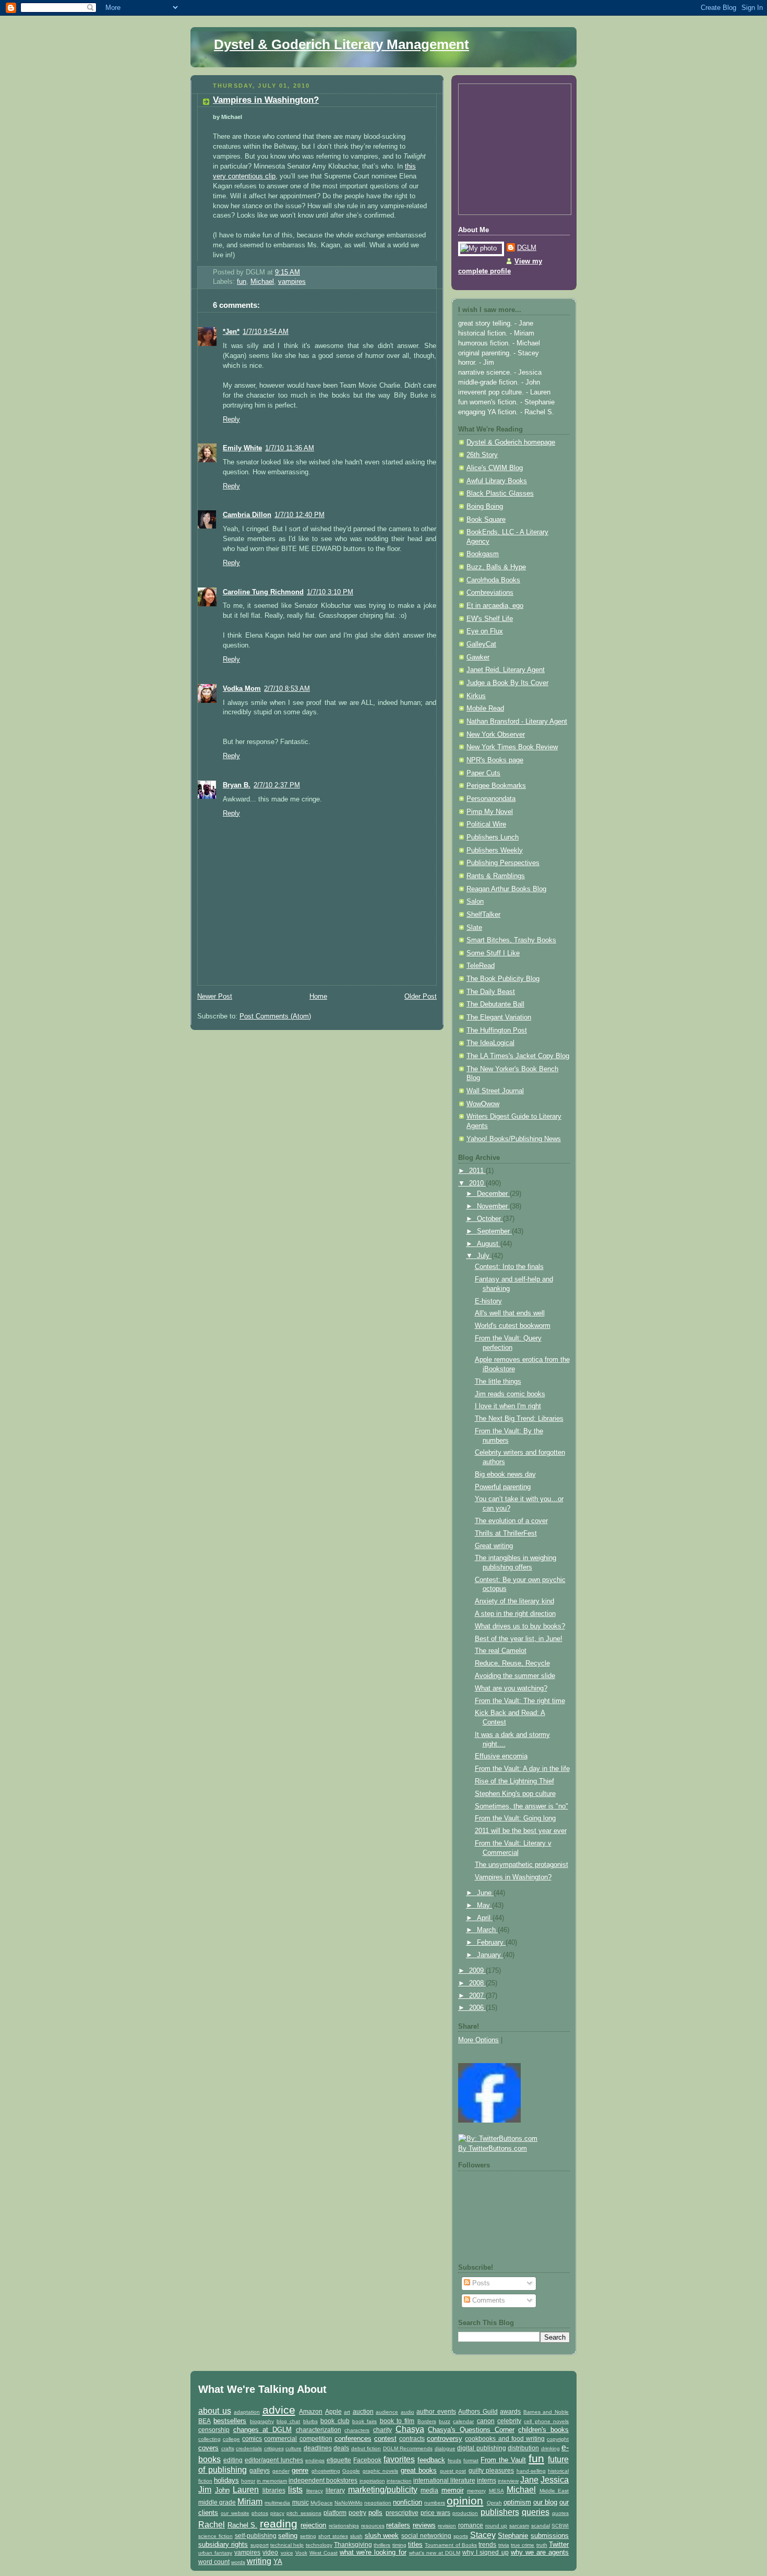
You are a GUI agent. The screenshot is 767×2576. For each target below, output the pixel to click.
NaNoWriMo (349, 2503)
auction (363, 2411)
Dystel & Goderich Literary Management (341, 44)
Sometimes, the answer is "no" (522, 1806)
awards (510, 2411)
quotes (560, 2513)
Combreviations (490, 593)
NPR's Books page (495, 760)
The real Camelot (501, 1651)
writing (259, 2561)
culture (293, 2448)
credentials (249, 2448)
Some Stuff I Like (493, 953)
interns (487, 2480)
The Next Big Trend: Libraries (519, 1419)
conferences (353, 2439)
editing (233, 2460)
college (231, 2439)
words (238, 2562)
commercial (280, 2439)
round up (496, 2526)
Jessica (555, 2480)
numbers (435, 2503)
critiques (274, 2448)
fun (242, 282)
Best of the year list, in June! (519, 1639)
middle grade (217, 2502)
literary (335, 2490)
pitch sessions (304, 2513)
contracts (412, 2439)
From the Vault (503, 2460)
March (487, 1930)
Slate (474, 928)
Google (351, 2471)
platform (335, 2513)
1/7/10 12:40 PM (299, 515)
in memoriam (272, 2481)
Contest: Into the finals (509, 1267)
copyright (558, 2439)
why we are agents (540, 2552)
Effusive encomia (501, 1756)
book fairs (364, 2421)
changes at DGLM (262, 2430)
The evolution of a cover (511, 1521)
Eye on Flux (485, 631)
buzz (445, 2421)
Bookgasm (483, 554)
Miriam (250, 2502)
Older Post (421, 997)
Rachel (212, 2525)
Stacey (483, 2535)
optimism (517, 2502)
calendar (463, 2421)
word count (214, 2562)
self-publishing (256, 2536)
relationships (344, 2526)
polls (375, 2513)
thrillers (382, 2545)
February (491, 1943)
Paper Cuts (483, 773)
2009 (477, 1971)
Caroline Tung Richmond (263, 592)
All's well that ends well (510, 1313)
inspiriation (372, 2481)
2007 (477, 1996)
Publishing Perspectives (503, 863)
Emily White (242, 448)
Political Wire (486, 824)
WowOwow (483, 1104)
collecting (209, 2439)
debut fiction (366, 2448)
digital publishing (482, 2448)
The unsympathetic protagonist (522, 1865)
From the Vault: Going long (515, 1818)
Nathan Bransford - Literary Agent (517, 722)
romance (471, 2525)
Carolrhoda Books (493, 580)
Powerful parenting (503, 1487)
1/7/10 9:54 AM (266, 332)
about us (215, 2411)
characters (357, 2430)
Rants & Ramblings (496, 876)
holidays (226, 2480)
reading (279, 2524)
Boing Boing (485, 507)
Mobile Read (485, 709)
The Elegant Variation (499, 1017)
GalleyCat (481, 644)
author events (436, 2411)
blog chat (288, 2421)
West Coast (323, 2553)
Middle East (554, 2491)
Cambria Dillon (247, 515)
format (471, 2460)
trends (487, 2544)
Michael (262, 282)
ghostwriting (326, 2471)
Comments (488, 2301)
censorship (214, 2430)
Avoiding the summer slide (515, 1676)
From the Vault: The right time (520, 1701)
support (260, 2545)
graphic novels (381, 2471)
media (429, 2490)
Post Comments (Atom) (275, 1016)
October (490, 1219)
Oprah (494, 2503)
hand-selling (531, 2471)
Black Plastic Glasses (500, 494)
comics (252, 2439)
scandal (541, 2526)
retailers (398, 2525)
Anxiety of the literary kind (514, 1601)
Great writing (494, 1546)
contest (385, 2439)
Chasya (410, 2429)
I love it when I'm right (508, 1406)
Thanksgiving (353, 2544)
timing (399, 2545)
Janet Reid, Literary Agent (506, 670)
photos (260, 2513)
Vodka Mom (242, 689)
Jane (529, 2480)
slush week (382, 2536)
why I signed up (485, 2552)
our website (235, 2513)
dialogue (445, 2448)
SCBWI (560, 2526)
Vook (301, 2553)
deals (341, 2448)
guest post (453, 2471)
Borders (427, 2421)
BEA (205, 2421)
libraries (274, 2490)
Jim (205, 2490)
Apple (333, 2411)
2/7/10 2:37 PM (277, 785)
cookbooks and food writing (505, 2439)
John (222, 2490)
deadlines (318, 2448)
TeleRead (481, 966)
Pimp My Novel (490, 812)
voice (287, 2553)
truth (542, 2545)
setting (308, 2536)
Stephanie (513, 2536)
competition (316, 2439)
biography (262, 2421)
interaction (399, 2481)
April (485, 1918)
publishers (500, 2512)
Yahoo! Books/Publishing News (514, 1139)
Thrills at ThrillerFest (506, 1533)
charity (382, 2430)
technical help (287, 2545)
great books (419, 2470)
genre (300, 2470)
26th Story (482, 455)
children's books (543, 2430)
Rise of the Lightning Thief (514, 1781)
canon (486, 2421)
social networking (426, 2536)
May (484, 1906)
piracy (277, 2513)
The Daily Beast (491, 992)
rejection (313, 2525)
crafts (228, 2448)
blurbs (310, 2421)
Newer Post (215, 997)
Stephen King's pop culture (515, 1794)
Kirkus (476, 696)
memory (476, 2491)
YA (278, 2562)
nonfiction (408, 2502)
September (494, 1231)
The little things (498, 1382)
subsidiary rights (223, 2544)
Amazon (311, 2411)
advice (279, 2410)
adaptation (247, 2412)
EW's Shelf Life (490, 619)
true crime (523, 2545)
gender (281, 2471)
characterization (319, 2430)
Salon (475, 902)
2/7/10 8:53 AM (287, 689)
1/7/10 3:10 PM (330, 592)
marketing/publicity (383, 2490)
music (301, 2502)
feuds (454, 2460)
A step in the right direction (515, 1614)
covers (208, 2448)
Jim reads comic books (510, 1394)
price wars (435, 2513)
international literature (444, 2480)
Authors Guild (478, 2411)
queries (536, 2512)
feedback (431, 2460)
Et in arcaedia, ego (495, 606)
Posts (480, 2283)
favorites (399, 2459)
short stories (333, 2536)
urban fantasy (215, 2553)
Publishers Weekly (495, 850)
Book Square (486, 520)
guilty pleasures (492, 2470)
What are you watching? (511, 1688)
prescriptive (402, 2513)
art (347, 2412)
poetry (357, 2513)
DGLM (527, 248)
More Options (478, 2040)
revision (447, 2526)
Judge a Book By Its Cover (507, 683)
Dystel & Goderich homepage (511, 442)
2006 (477, 2008)
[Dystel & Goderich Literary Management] (489, 2120)
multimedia (277, 2503)
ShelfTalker (483, 915)
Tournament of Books (451, 2545)
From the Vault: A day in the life (522, 1769)
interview (508, 2481)
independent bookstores (323, 2480)
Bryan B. (237, 785)
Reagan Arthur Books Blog (506, 889)
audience (387, 2412)
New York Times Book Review (512, 747)
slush (356, 2536)
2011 (477, 1171)
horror (248, 2481)
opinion (465, 2501)
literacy (315, 2491)
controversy (445, 2439)
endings (315, 2460)
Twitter (559, 2544)
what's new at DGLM (435, 2553)
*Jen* (231, 332)
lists (295, 2490)
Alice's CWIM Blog (495, 468)
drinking (550, 2448)
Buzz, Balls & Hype (496, 567)
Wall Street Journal (495, 1091)
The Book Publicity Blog (503, 979)
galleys (260, 2470)
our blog (545, 2502)
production (465, 2513)
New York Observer (496, 735)
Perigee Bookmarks (496, 786)
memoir (453, 2490)
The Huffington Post (497, 1031)
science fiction (215, 2536)
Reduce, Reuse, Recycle (512, 1663)
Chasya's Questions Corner (471, 2430)
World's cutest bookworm (513, 1326)
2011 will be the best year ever (521, 1831)
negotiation (378, 2503)
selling (288, 2536)
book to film (397, 2421)
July (484, 1256)
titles (415, 2544)
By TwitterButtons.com (493, 2149)
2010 (477, 1183)
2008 (477, 1983)
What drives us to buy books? (520, 1626)
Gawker (478, 657)
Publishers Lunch (493, 837)
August (489, 1244)
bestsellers (230, 2421)
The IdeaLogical (490, 1043)
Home (318, 997)
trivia (504, 2545)
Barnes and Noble (546, 2412)
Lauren (246, 2490)
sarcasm (519, 2526)
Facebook (367, 2460)
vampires (292, 282)
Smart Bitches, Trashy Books (511, 940)
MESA (496, 2491)
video (270, 2552)
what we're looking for (373, 2552)
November (493, 1206)
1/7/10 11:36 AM (290, 448)
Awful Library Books (497, 481)
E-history (488, 1301)
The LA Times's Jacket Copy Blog (518, 1056)
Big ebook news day (505, 1475)
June (485, 1893)
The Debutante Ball (495, 1004)
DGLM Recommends (408, 2448)
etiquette (339, 2460)
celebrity (509, 2421)
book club (335, 2421)
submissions (550, 2536)
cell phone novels (546, 2421)
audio (408, 2412)
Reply (231, 420)
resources (373, 2526)
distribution (523, 2448)
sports (461, 2536)
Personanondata (491, 799)
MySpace (322, 2503)
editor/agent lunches (274, 2460)
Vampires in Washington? (266, 100)
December (493, 1194)
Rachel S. (243, 2525)
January (490, 1955)
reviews (424, 2525)
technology (319, 2545)
